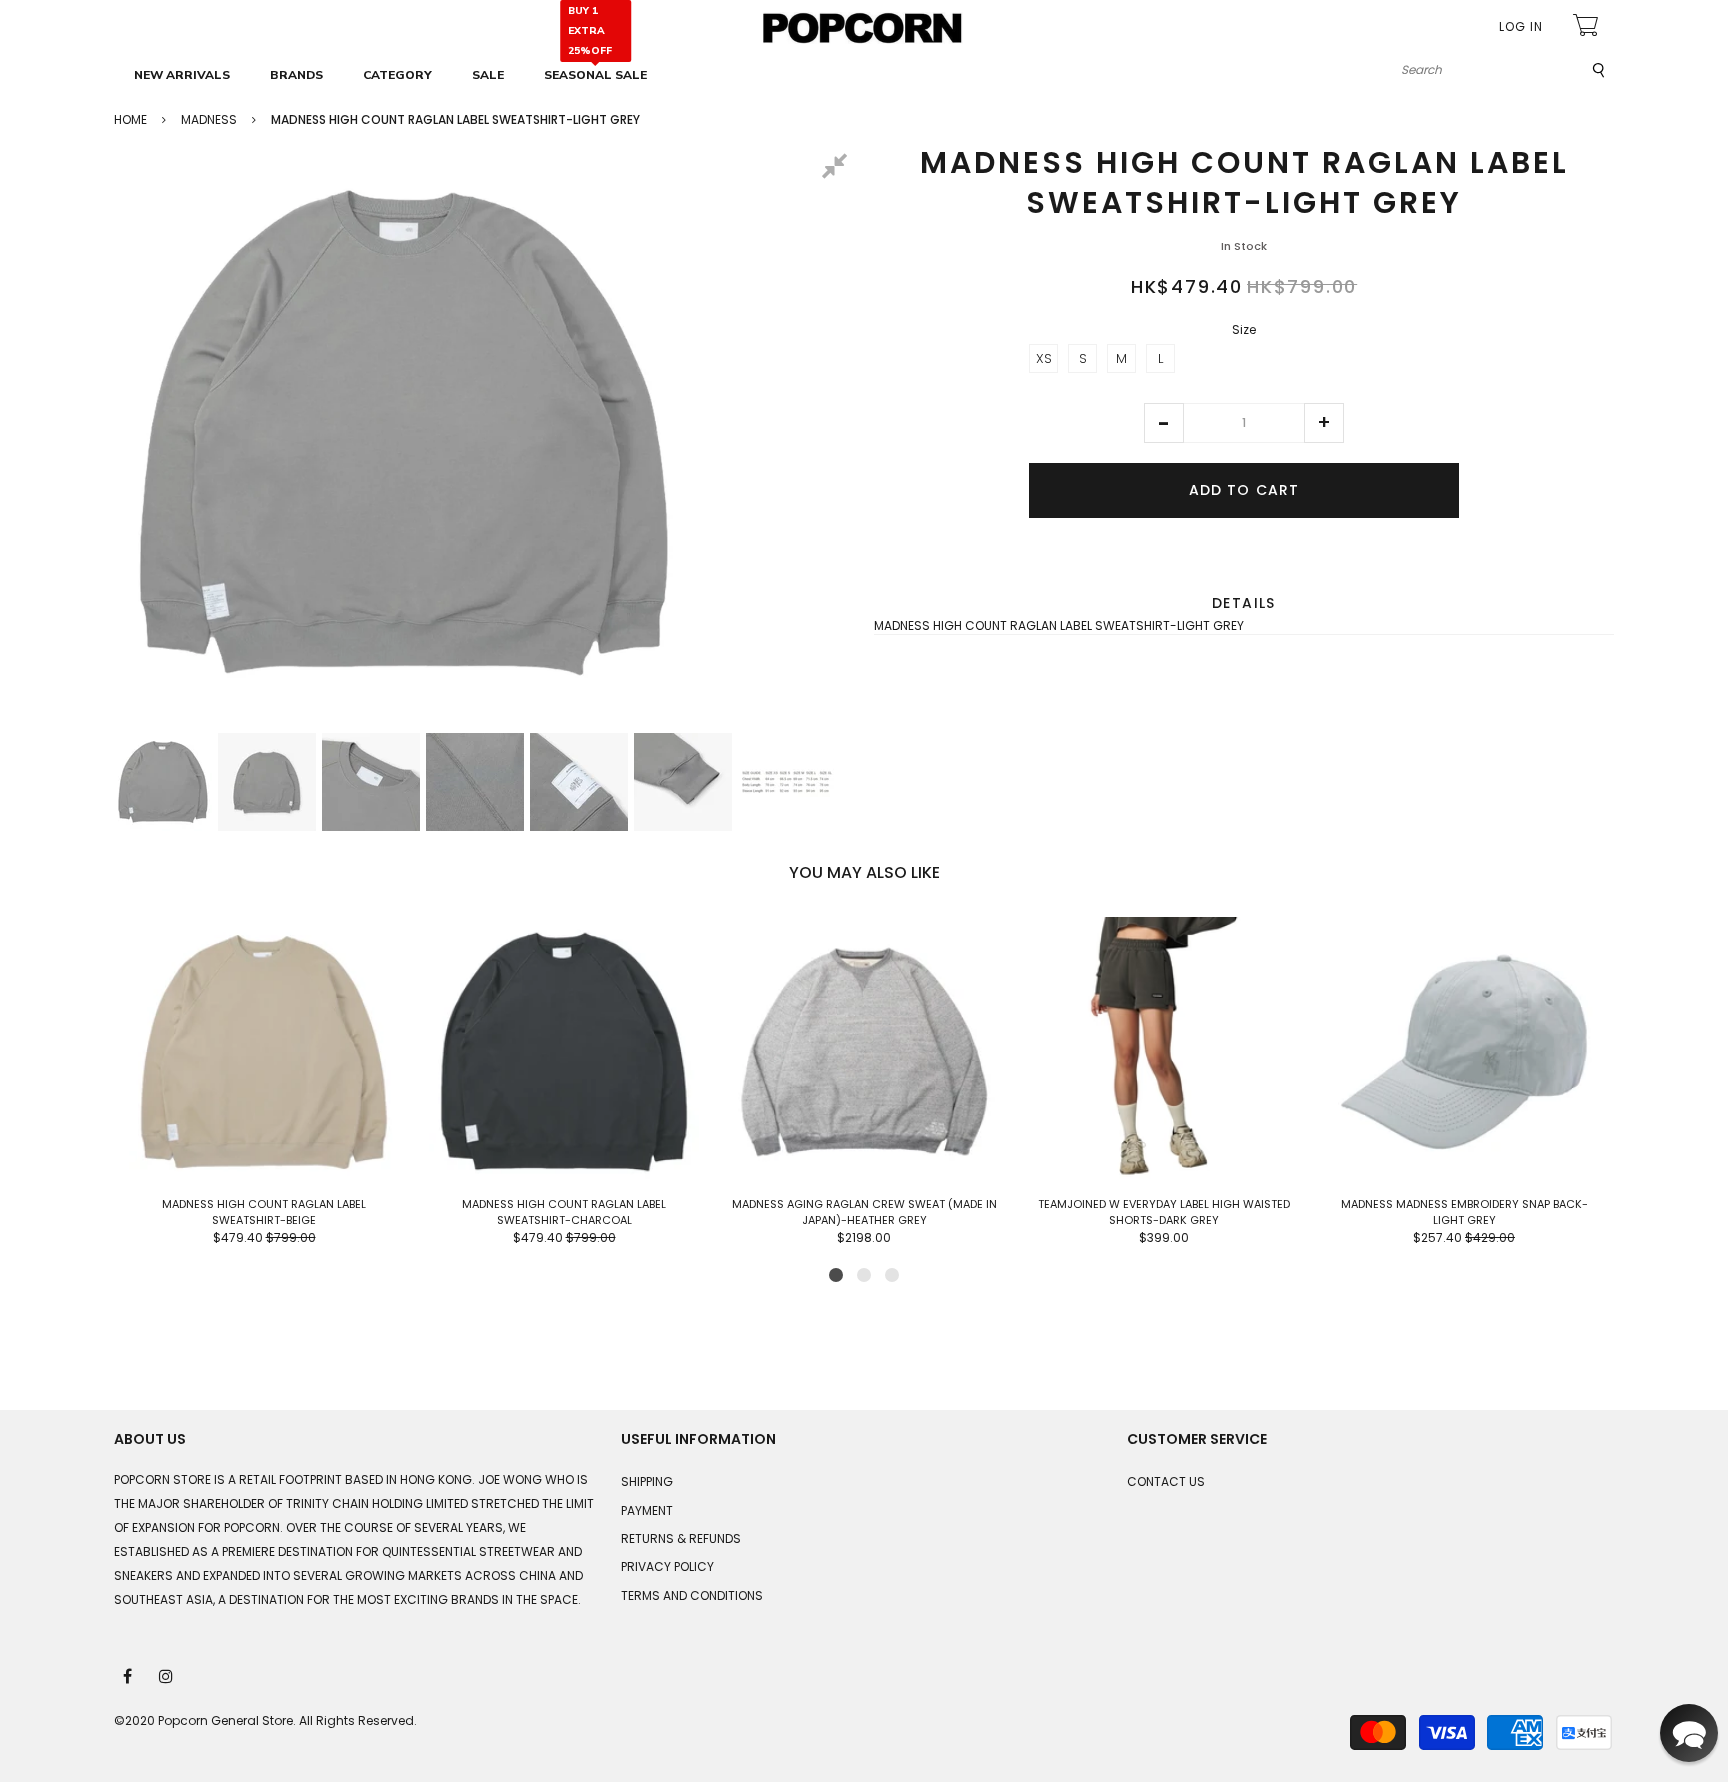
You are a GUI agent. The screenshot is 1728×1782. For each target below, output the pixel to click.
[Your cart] (1588, 27)
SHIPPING (647, 1481)
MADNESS (209, 119)
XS (1044, 358)
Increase (1324, 423)
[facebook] (129, 1675)
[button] (1164, 423)
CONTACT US (1166, 1481)
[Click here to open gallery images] (838, 169)
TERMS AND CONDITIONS (692, 1595)
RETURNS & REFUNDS (681, 1538)
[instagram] (167, 1675)
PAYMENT (647, 1510)
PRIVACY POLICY (667, 1566)
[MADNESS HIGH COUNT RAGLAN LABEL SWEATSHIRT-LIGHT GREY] (163, 782)
